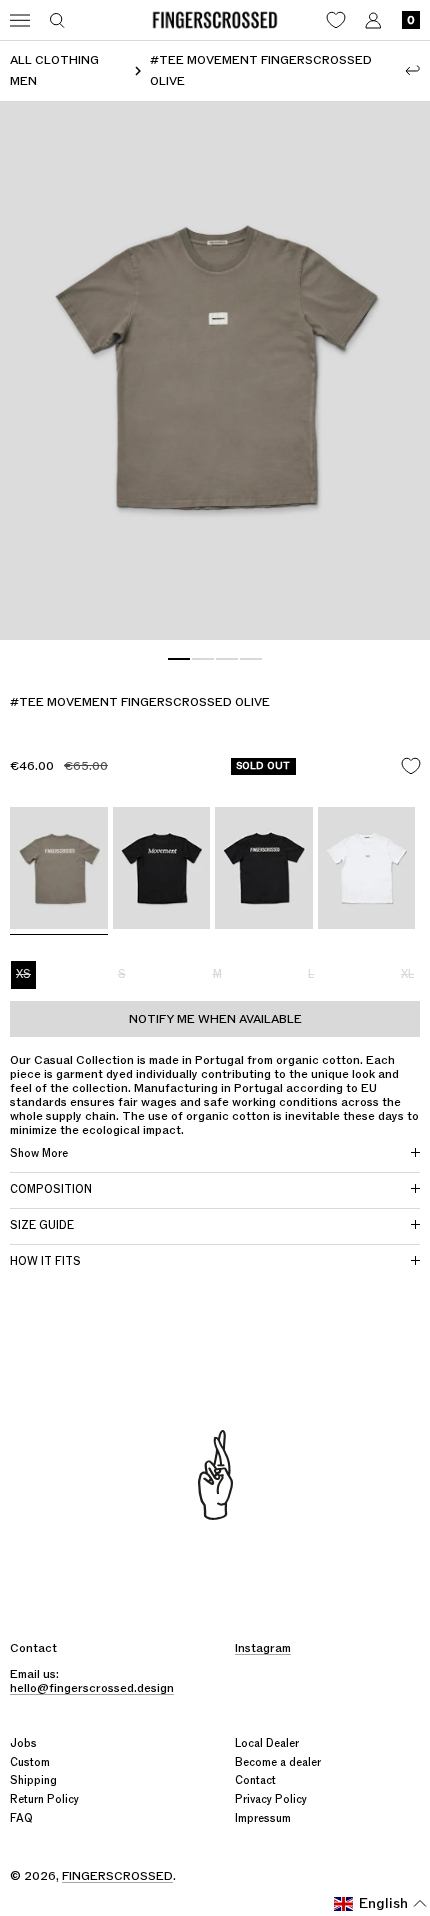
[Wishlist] (336, 20)
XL (407, 974)
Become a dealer (278, 1762)
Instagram (263, 1648)
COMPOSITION (51, 1189)
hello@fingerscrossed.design (92, 1688)
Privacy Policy (271, 1799)
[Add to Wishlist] (411, 766)
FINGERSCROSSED (117, 1876)
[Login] (373, 20)
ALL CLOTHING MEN (54, 70)
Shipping (33, 1780)
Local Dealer (267, 1743)
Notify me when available (215, 1019)
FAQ (21, 1818)
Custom (30, 1762)
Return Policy (44, 1799)
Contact (255, 1780)
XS (23, 974)
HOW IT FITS (45, 1261)
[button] (381, 1904)
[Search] (57, 20)
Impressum (263, 1818)
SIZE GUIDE (42, 1225)
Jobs (23, 1743)
